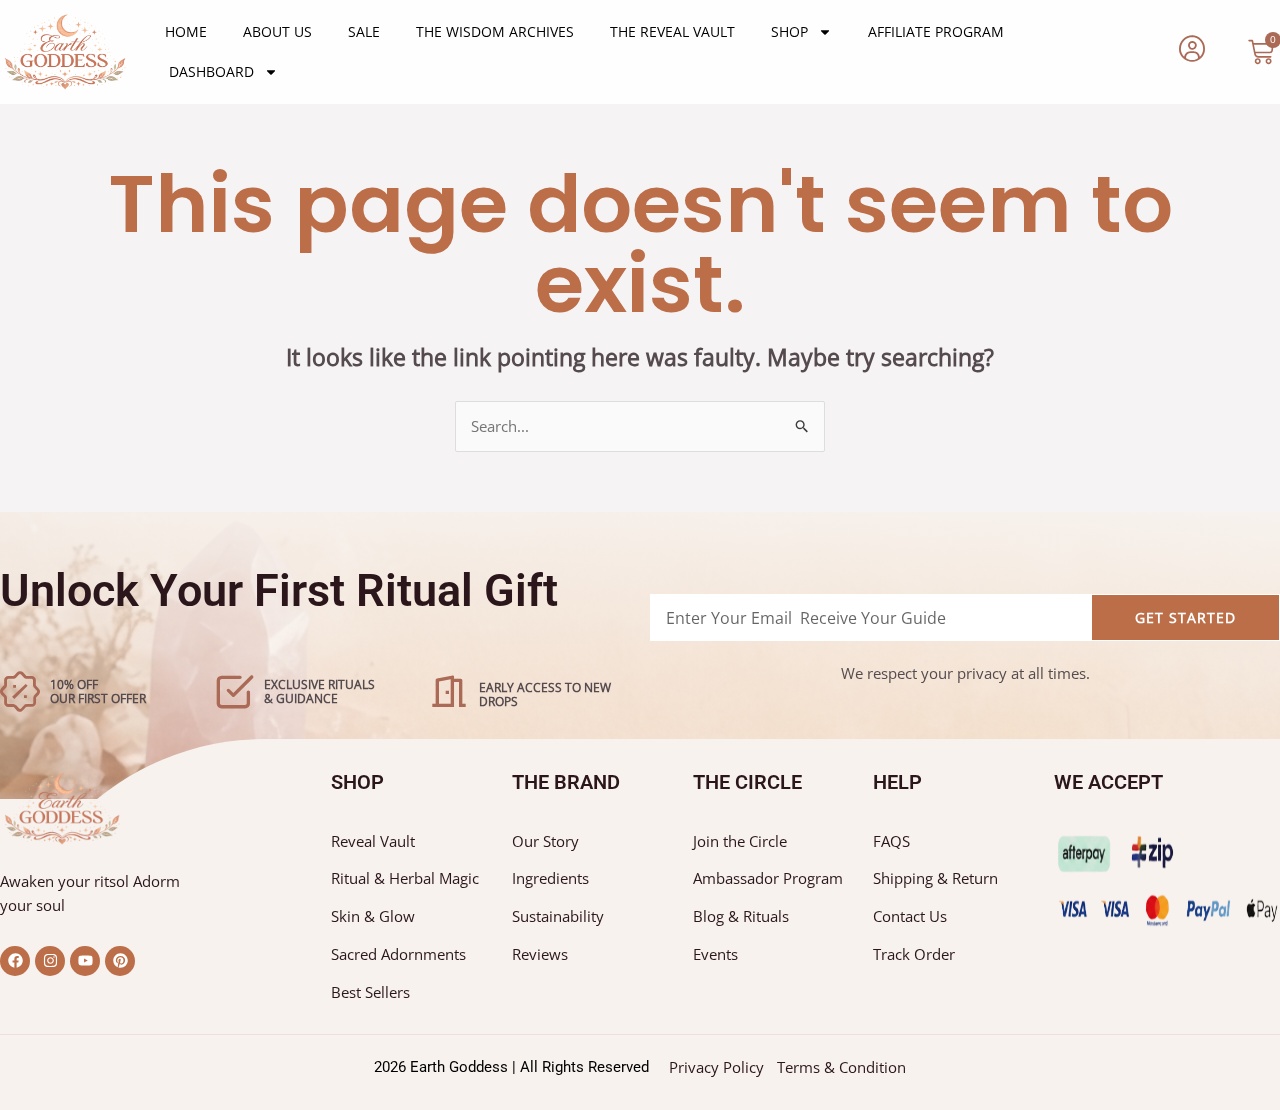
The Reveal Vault (672, 31)
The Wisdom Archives (495, 31)
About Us (277, 31)
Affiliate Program (936, 31)
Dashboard (211, 71)
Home (186, 31)
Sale (364, 31)
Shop (789, 31)
